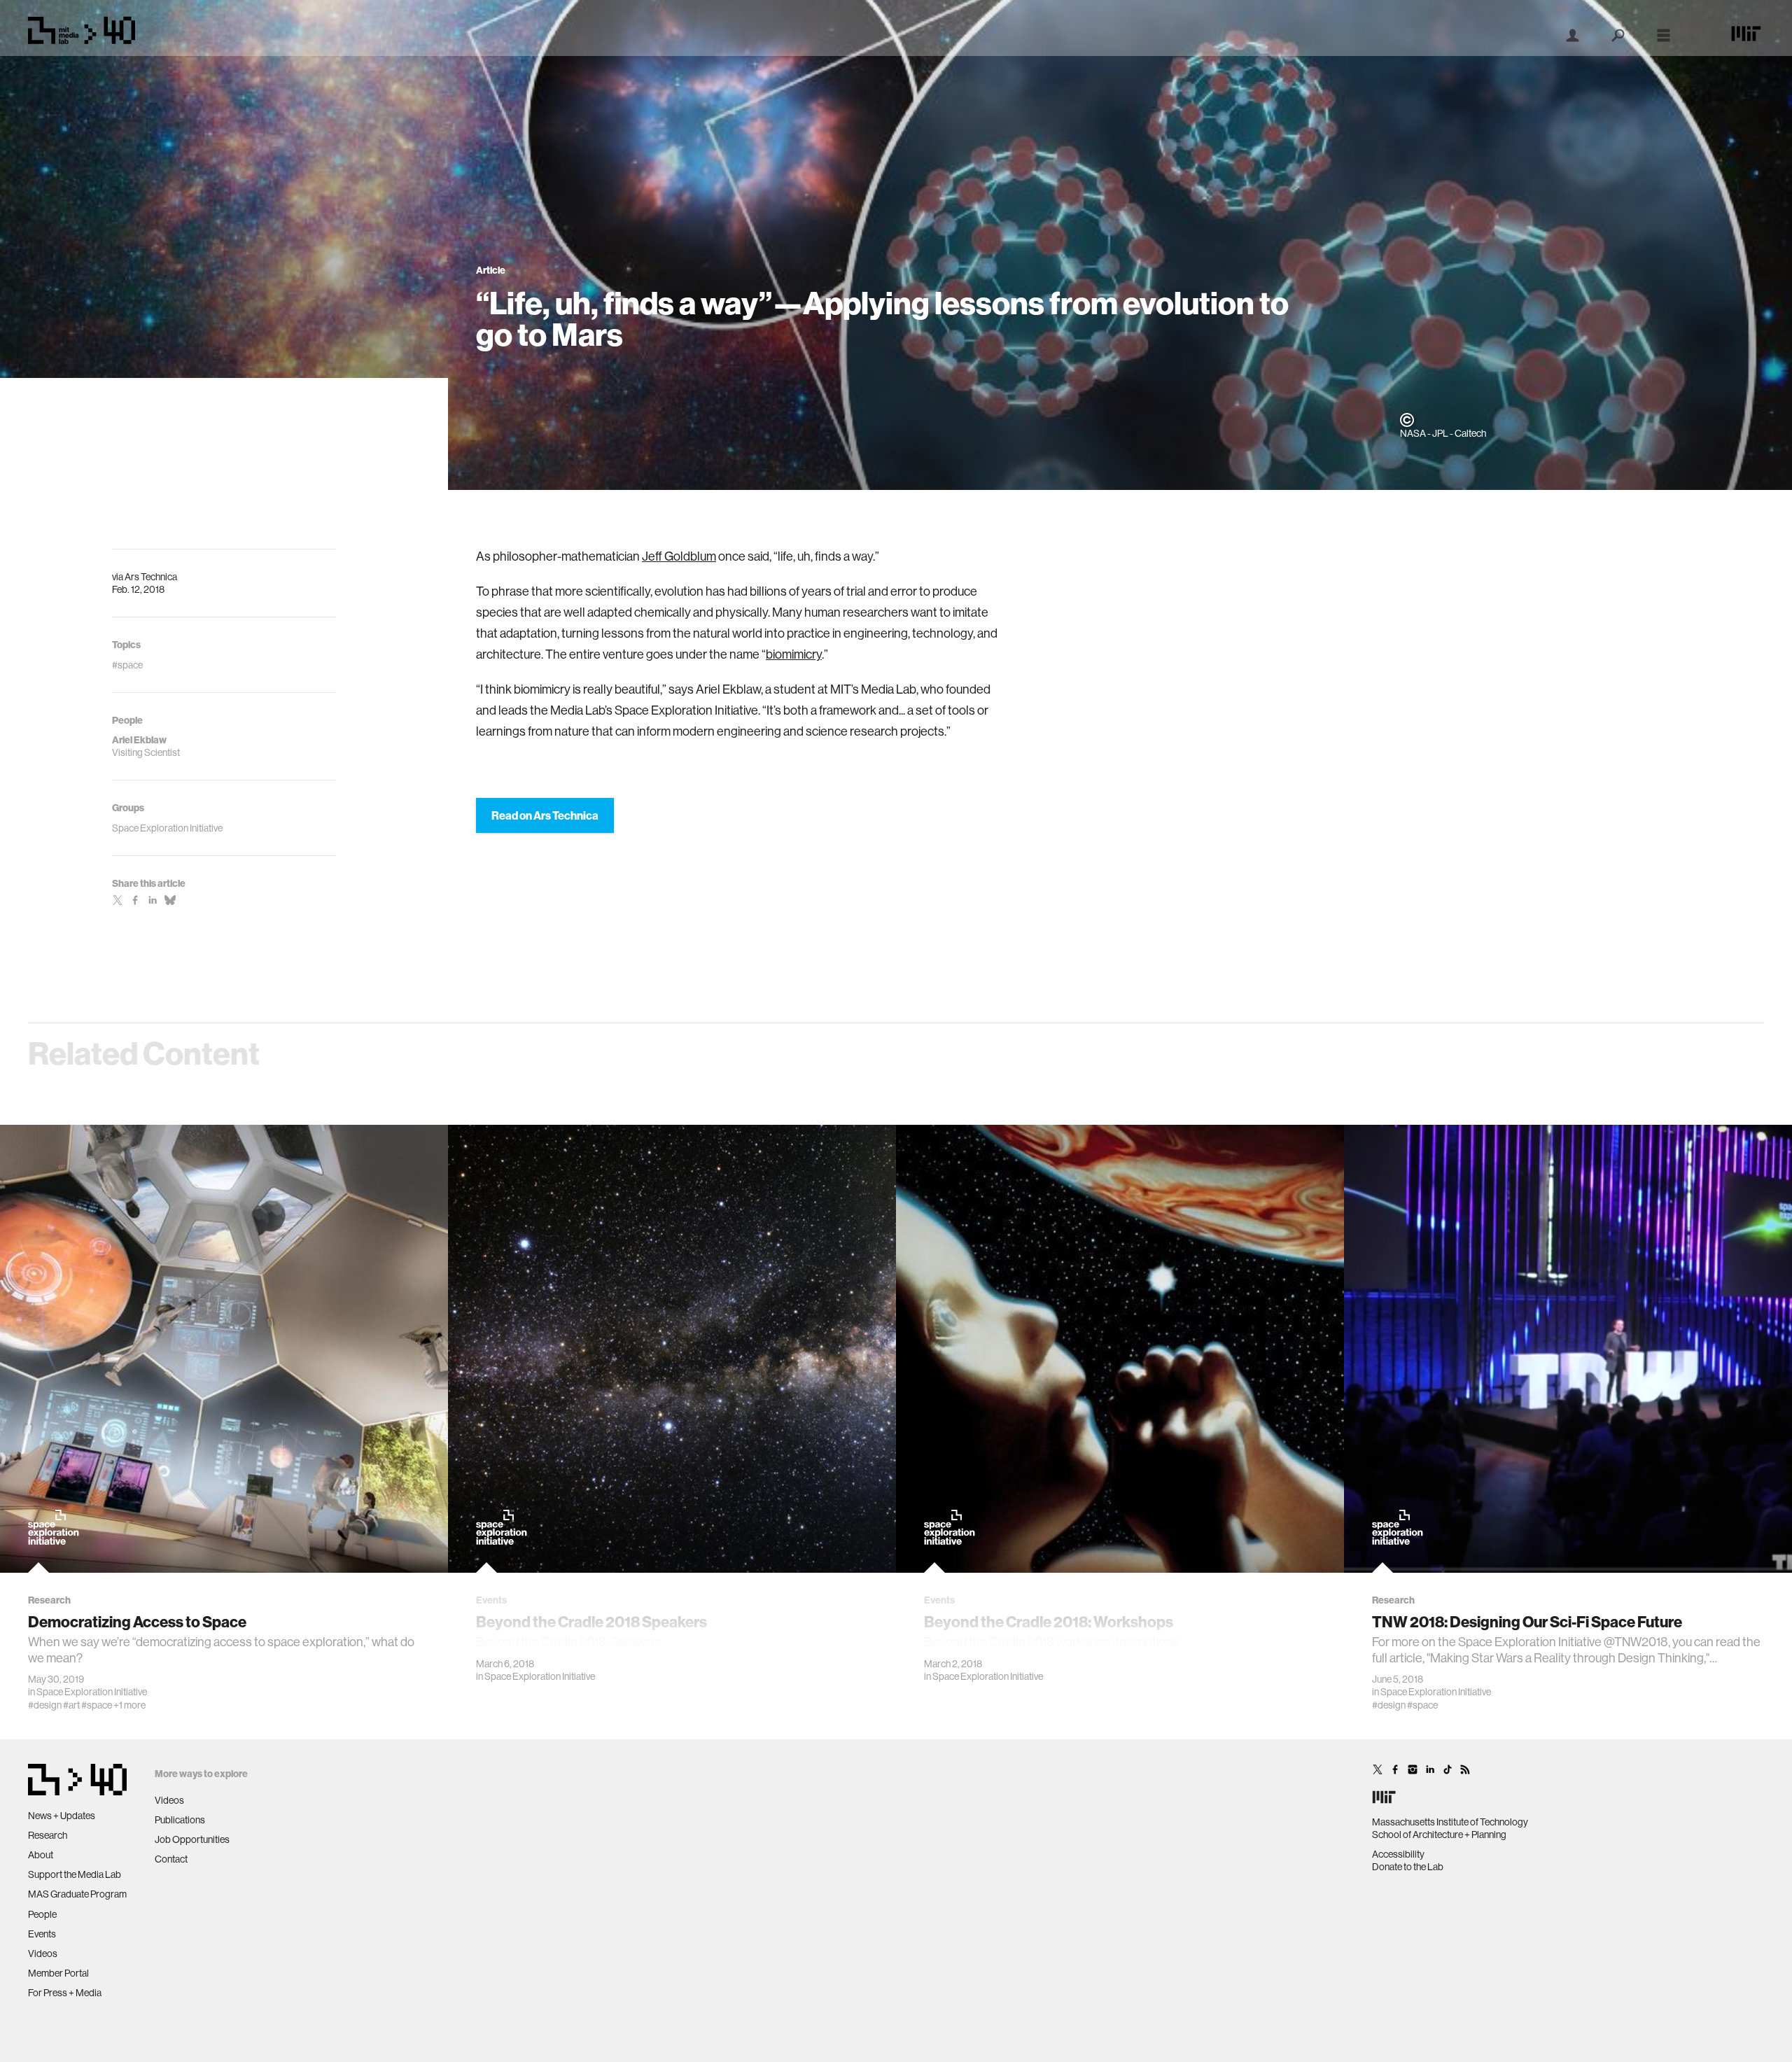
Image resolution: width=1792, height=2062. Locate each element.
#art (71, 1705)
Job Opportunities (192, 1839)
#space (97, 1705)
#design (45, 1705)
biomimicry (794, 654)
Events (42, 1934)
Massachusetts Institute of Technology (1450, 1822)
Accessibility (1398, 1854)
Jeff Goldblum (679, 556)
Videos (43, 1954)
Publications (180, 1820)
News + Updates (62, 1816)
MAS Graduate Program (77, 1894)
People (42, 1914)
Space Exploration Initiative (92, 1692)
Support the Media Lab (75, 1874)
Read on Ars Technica (545, 815)
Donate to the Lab (1408, 1867)
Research (48, 1835)
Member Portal (58, 1973)
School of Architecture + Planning (1439, 1835)
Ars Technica (151, 577)
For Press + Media (65, 1993)
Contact (171, 1859)
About (41, 1855)
